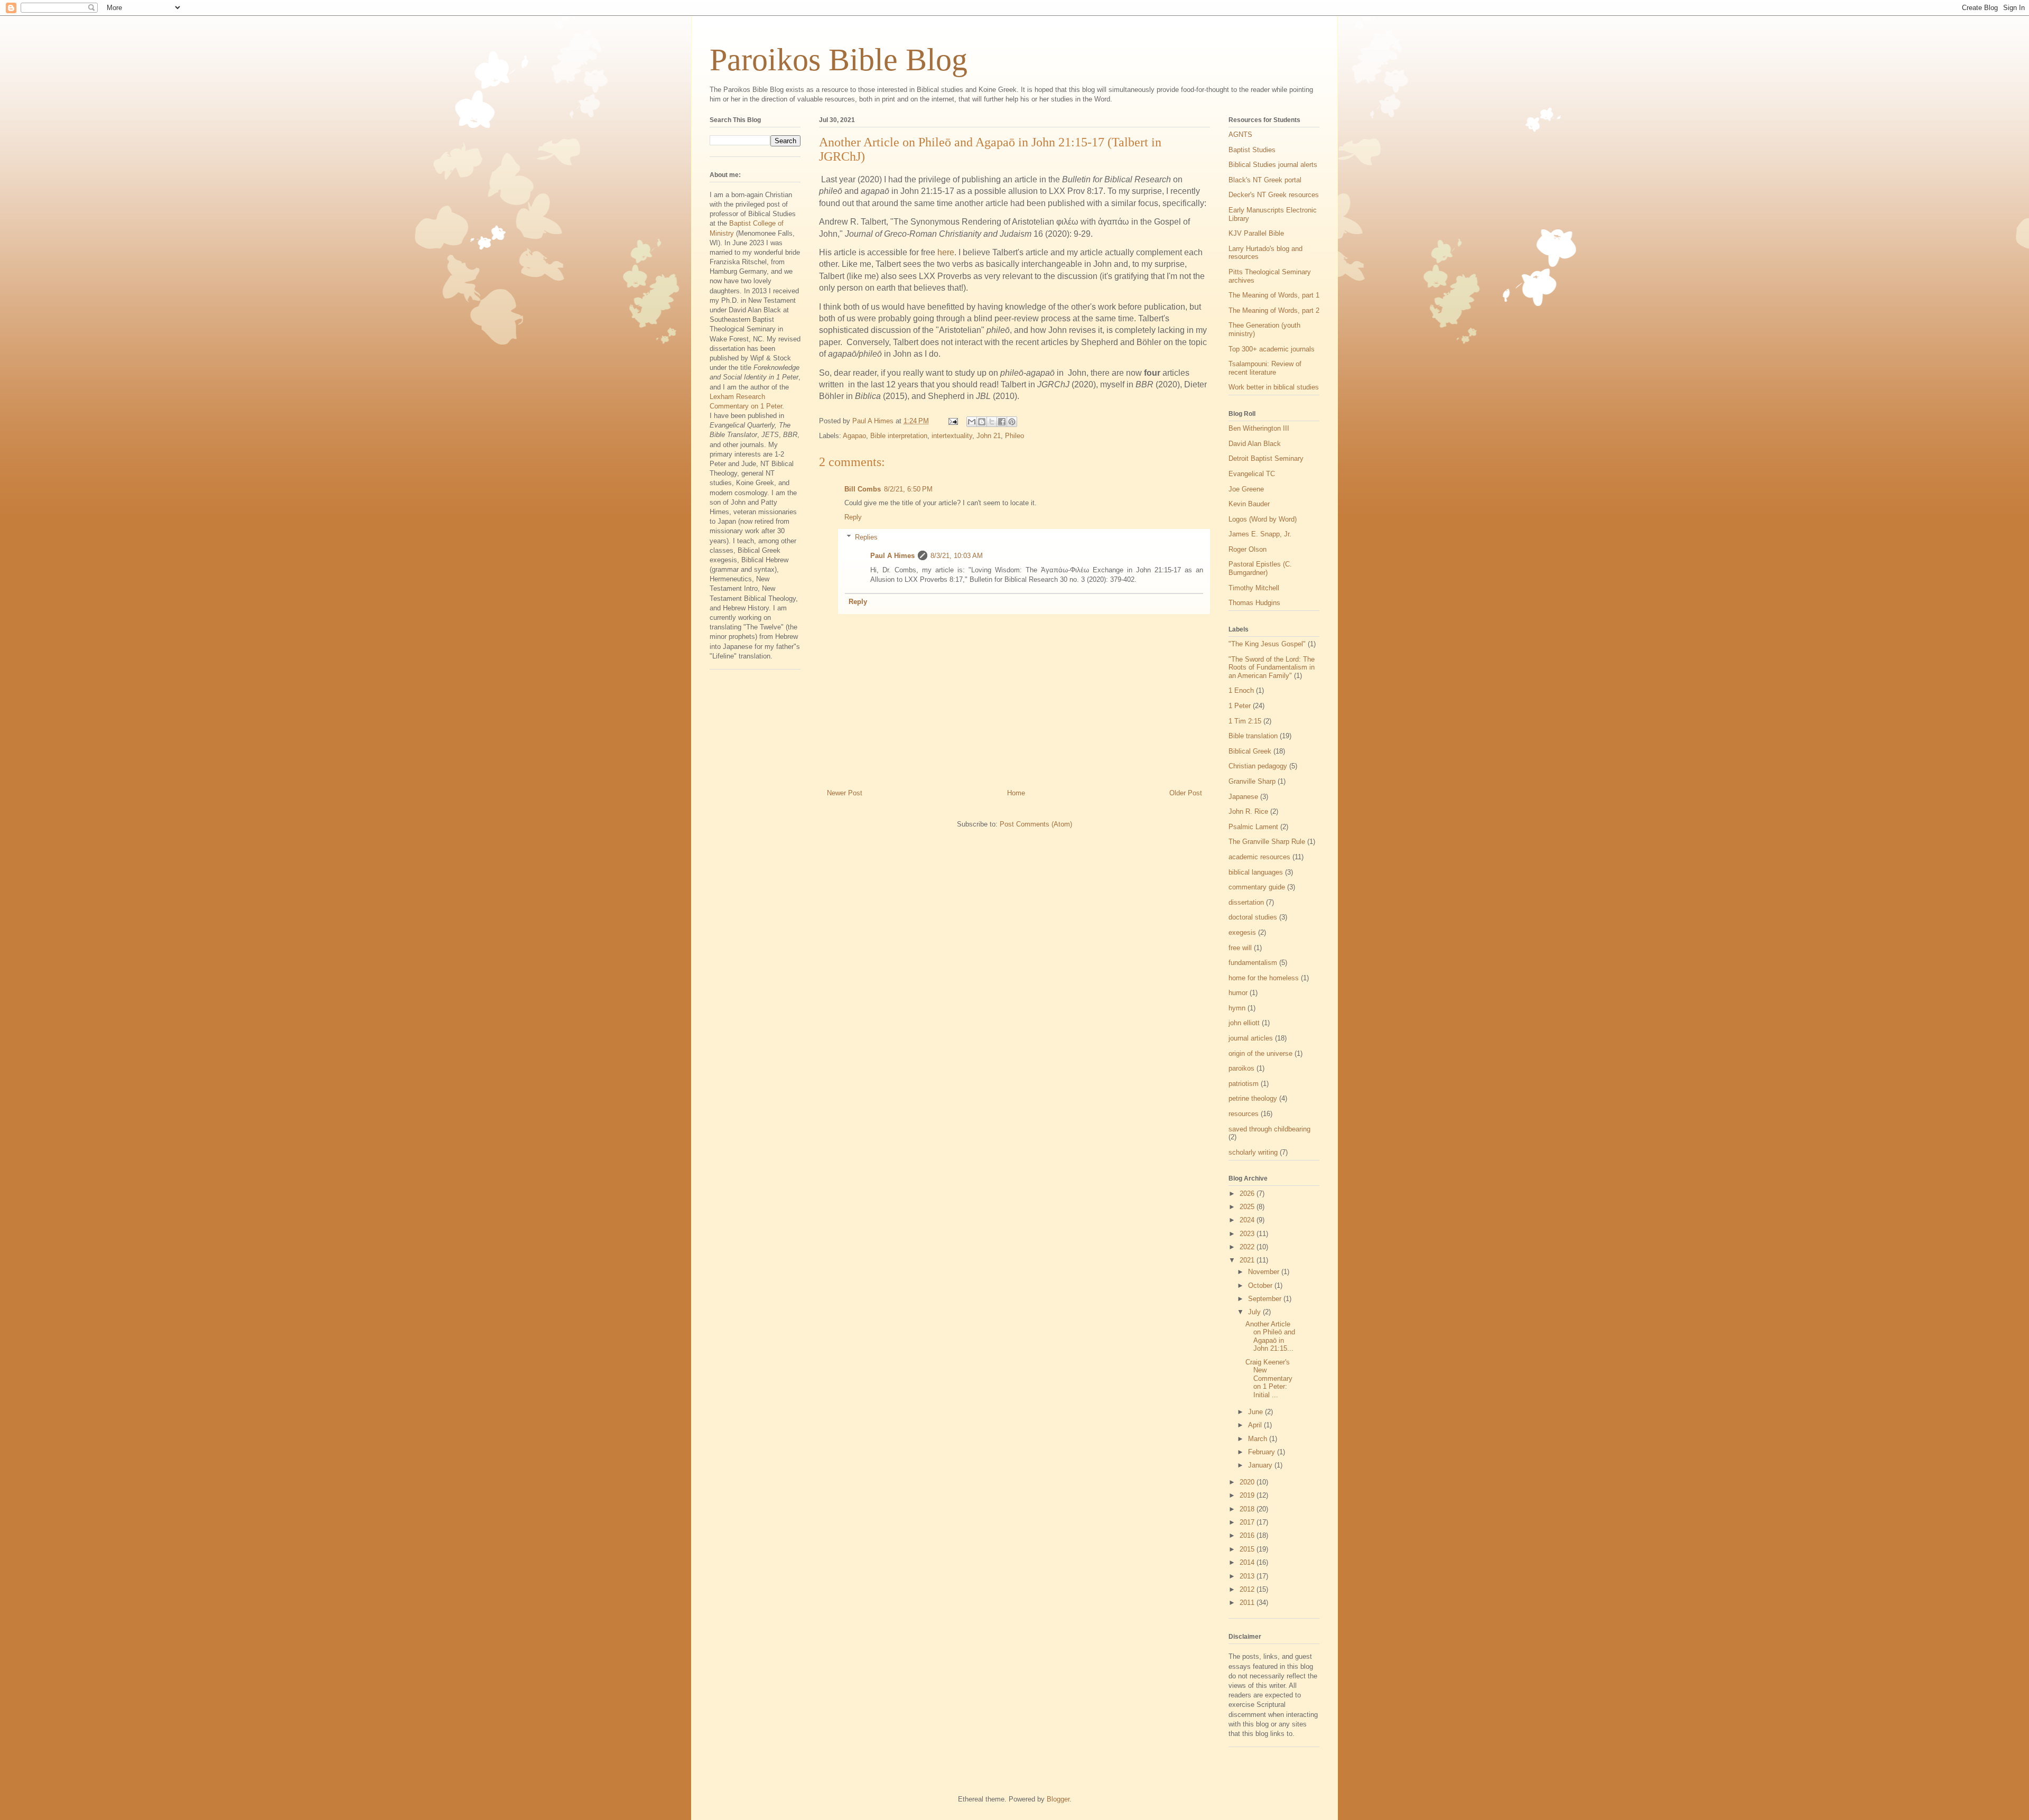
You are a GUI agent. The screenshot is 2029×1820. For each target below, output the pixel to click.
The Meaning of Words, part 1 (1274, 295)
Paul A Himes (892, 556)
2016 (1248, 1535)
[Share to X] (992, 422)
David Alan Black (1255, 444)
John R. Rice (1248, 811)
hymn (1237, 1008)
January (1261, 1465)
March (1259, 1439)
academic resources (1259, 857)
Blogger (1058, 1799)
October (1261, 1285)
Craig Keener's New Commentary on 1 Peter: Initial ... (1269, 1378)
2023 (1248, 1234)
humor (1238, 993)
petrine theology (1253, 1098)
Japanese (1243, 797)
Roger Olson (1248, 549)
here (946, 252)
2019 (1248, 1495)
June (1257, 1412)
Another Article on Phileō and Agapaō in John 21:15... (1270, 1336)
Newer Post (845, 793)
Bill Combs (863, 489)
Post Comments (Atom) (1036, 824)
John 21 (989, 436)
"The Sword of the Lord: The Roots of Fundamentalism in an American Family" (1272, 667)
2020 (1248, 1482)
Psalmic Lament (1253, 827)
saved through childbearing (1269, 1129)
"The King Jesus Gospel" (1267, 644)
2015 (1248, 1549)
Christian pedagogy (1258, 766)
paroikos (1241, 1068)
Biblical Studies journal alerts (1273, 165)
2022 (1248, 1247)
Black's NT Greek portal (1265, 180)
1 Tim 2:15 (1245, 721)
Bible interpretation (899, 436)
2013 (1248, 1576)
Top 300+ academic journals (1272, 349)
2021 (1248, 1260)
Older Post (1186, 793)
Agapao (854, 436)
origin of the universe (1260, 1053)
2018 (1248, 1509)
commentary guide (1257, 887)
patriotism (1244, 1084)
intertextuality (952, 436)
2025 (1248, 1207)
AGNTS (1240, 134)
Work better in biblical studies (1274, 387)
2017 (1248, 1522)
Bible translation (1253, 736)
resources (1244, 1114)
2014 (1248, 1562)
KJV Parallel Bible (1256, 233)
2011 (1248, 1603)
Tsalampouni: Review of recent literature (1265, 368)
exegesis (1242, 932)
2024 (1248, 1220)
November (1265, 1272)
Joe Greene (1246, 489)
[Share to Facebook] (1002, 422)
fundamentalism (1253, 963)
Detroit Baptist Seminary (1266, 458)
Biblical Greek (1250, 751)
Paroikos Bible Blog (839, 60)
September (1266, 1299)
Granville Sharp (1252, 781)
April (1256, 1425)
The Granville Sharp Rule (1267, 842)
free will (1240, 948)
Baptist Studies (1252, 150)
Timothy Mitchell (1254, 588)
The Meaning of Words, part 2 (1274, 310)
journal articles (1251, 1038)
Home (1016, 793)
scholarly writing (1253, 1152)
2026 (1248, 1194)
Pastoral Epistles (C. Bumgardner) (1260, 568)
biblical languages (1256, 872)
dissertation (1246, 902)
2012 (1248, 1589)
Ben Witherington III (1259, 428)
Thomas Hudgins (1254, 603)
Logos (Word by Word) (1263, 519)
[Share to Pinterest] (1012, 422)
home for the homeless (1264, 978)
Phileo (1015, 436)
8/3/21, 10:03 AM (957, 556)
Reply (853, 517)
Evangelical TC (1252, 474)
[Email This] (972, 422)
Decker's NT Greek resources (1274, 195)
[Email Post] (952, 421)
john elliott (1244, 1023)
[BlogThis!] (982, 422)
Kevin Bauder (1249, 504)
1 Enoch (1241, 690)
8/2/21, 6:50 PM (908, 489)
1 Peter (1240, 706)
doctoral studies (1253, 917)
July (1255, 1312)
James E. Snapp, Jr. (1260, 534)
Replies (866, 537)
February (1263, 1452)
